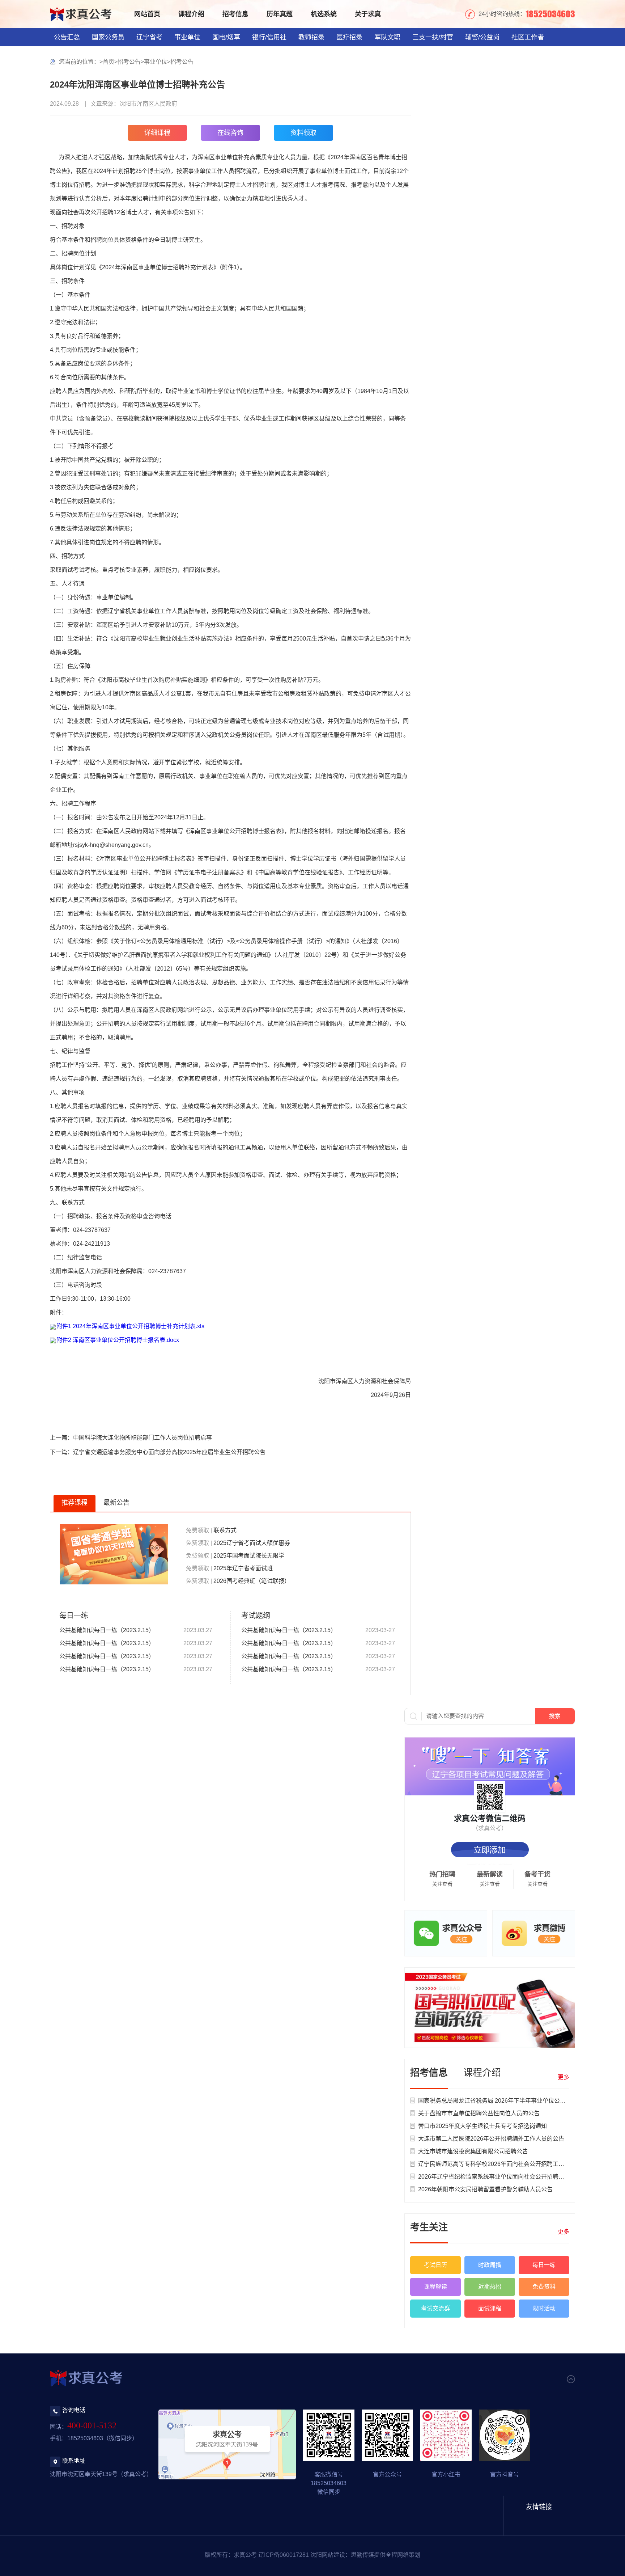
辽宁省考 (149, 37)
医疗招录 (349, 37)
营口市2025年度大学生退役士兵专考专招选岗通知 (482, 2126)
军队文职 (387, 37)
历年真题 (280, 14)
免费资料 (544, 2287)
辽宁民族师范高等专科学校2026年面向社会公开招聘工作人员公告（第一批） (517, 2164)
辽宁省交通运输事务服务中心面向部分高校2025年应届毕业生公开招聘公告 (169, 1452)
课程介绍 (191, 14)
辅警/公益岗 (482, 37)
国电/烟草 (226, 37)
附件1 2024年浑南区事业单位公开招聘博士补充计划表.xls (130, 1326)
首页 (109, 62)
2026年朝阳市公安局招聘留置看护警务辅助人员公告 (485, 2189)
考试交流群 (435, 2308)
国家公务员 (108, 37)
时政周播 (490, 2265)
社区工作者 (528, 37)
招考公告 (129, 62)
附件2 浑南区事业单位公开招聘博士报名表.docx (118, 1340)
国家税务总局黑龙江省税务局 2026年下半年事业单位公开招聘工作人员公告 (515, 2101)
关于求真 (368, 14)
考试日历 (435, 2265)
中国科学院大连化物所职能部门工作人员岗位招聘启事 (143, 1438)
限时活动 (544, 2308)
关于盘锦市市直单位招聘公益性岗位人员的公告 (479, 2113)
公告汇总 (67, 37)
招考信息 (235, 14)
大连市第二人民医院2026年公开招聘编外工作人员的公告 (491, 2139)
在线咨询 (230, 133)
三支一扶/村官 (433, 37)
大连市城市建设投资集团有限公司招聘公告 (473, 2151)
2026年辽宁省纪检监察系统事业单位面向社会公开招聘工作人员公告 (506, 2177)
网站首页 (147, 14)
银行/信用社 (269, 37)
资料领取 (303, 133)
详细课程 (157, 133)
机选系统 (324, 14)
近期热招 (490, 2287)
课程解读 (435, 2287)
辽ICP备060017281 (284, 2555)
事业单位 (187, 37)
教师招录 (311, 37)
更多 (564, 2077)
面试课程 (490, 2308)
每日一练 (544, 2265)
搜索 (555, 1716)
